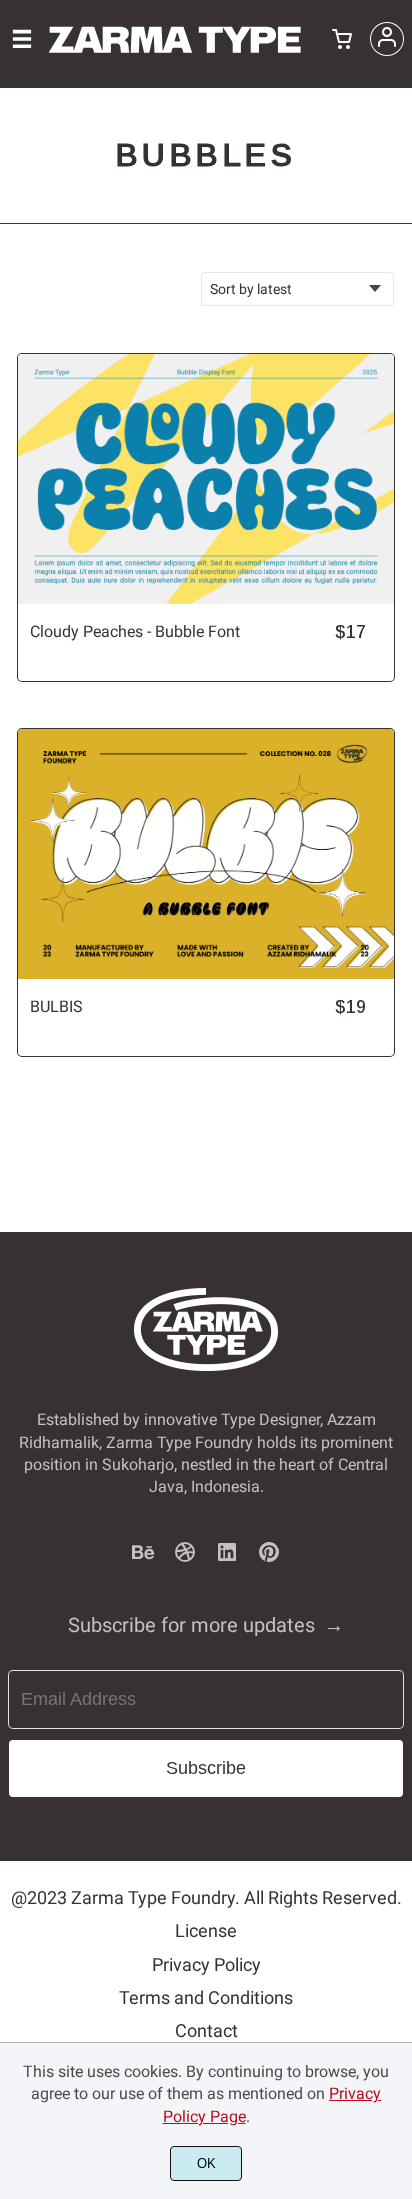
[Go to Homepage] (175, 54)
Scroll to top (394, 1356)
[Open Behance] (143, 1558)
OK (206, 2163)
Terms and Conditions (206, 1997)
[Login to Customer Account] (387, 39)
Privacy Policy (206, 1964)
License (206, 1930)
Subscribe (206, 1768)
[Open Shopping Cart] (342, 41)
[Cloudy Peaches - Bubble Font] (206, 479)
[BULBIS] (206, 854)
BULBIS (56, 1006)
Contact (206, 2030)
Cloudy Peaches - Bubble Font (135, 631)
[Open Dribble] (185, 1558)
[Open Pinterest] (269, 1558)
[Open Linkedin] (227, 1558)
